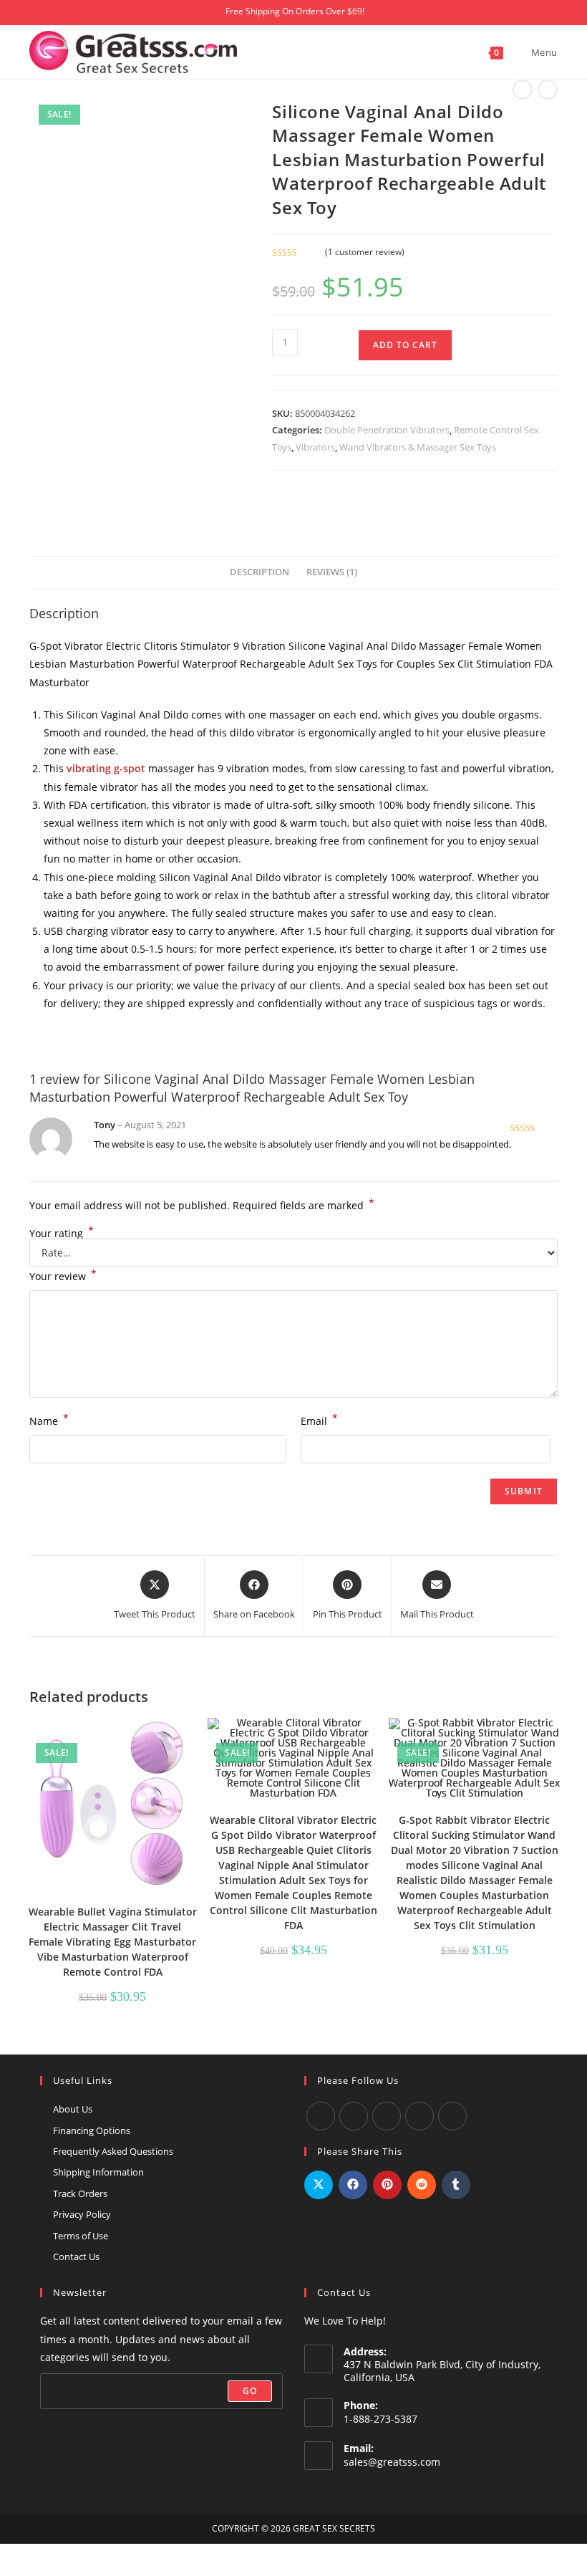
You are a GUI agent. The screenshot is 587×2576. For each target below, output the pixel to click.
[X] (419, 2116)
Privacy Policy (82, 2214)
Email (319, 1420)
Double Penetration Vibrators (387, 430)
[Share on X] (319, 2185)
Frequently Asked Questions (113, 2151)
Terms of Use (81, 2236)
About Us (73, 2109)
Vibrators (315, 447)
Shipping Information (98, 2172)
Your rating (62, 1234)
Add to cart (405, 345)
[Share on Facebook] (353, 2185)
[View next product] (548, 90)
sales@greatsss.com (392, 2462)
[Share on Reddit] (422, 2185)
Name (49, 1420)
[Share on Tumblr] (456, 2185)
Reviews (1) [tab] (332, 572)
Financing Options (92, 2130)
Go (250, 2391)
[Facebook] (321, 2116)
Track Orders (80, 2193)
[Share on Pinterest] (387, 2185)
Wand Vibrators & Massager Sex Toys (418, 447)
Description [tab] (259, 572)
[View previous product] (523, 90)
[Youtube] (354, 2116)
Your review (63, 1275)
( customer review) (365, 252)
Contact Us (76, 2257)
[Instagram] (387, 2116)
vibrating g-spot (106, 768)
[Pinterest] (452, 2116)
